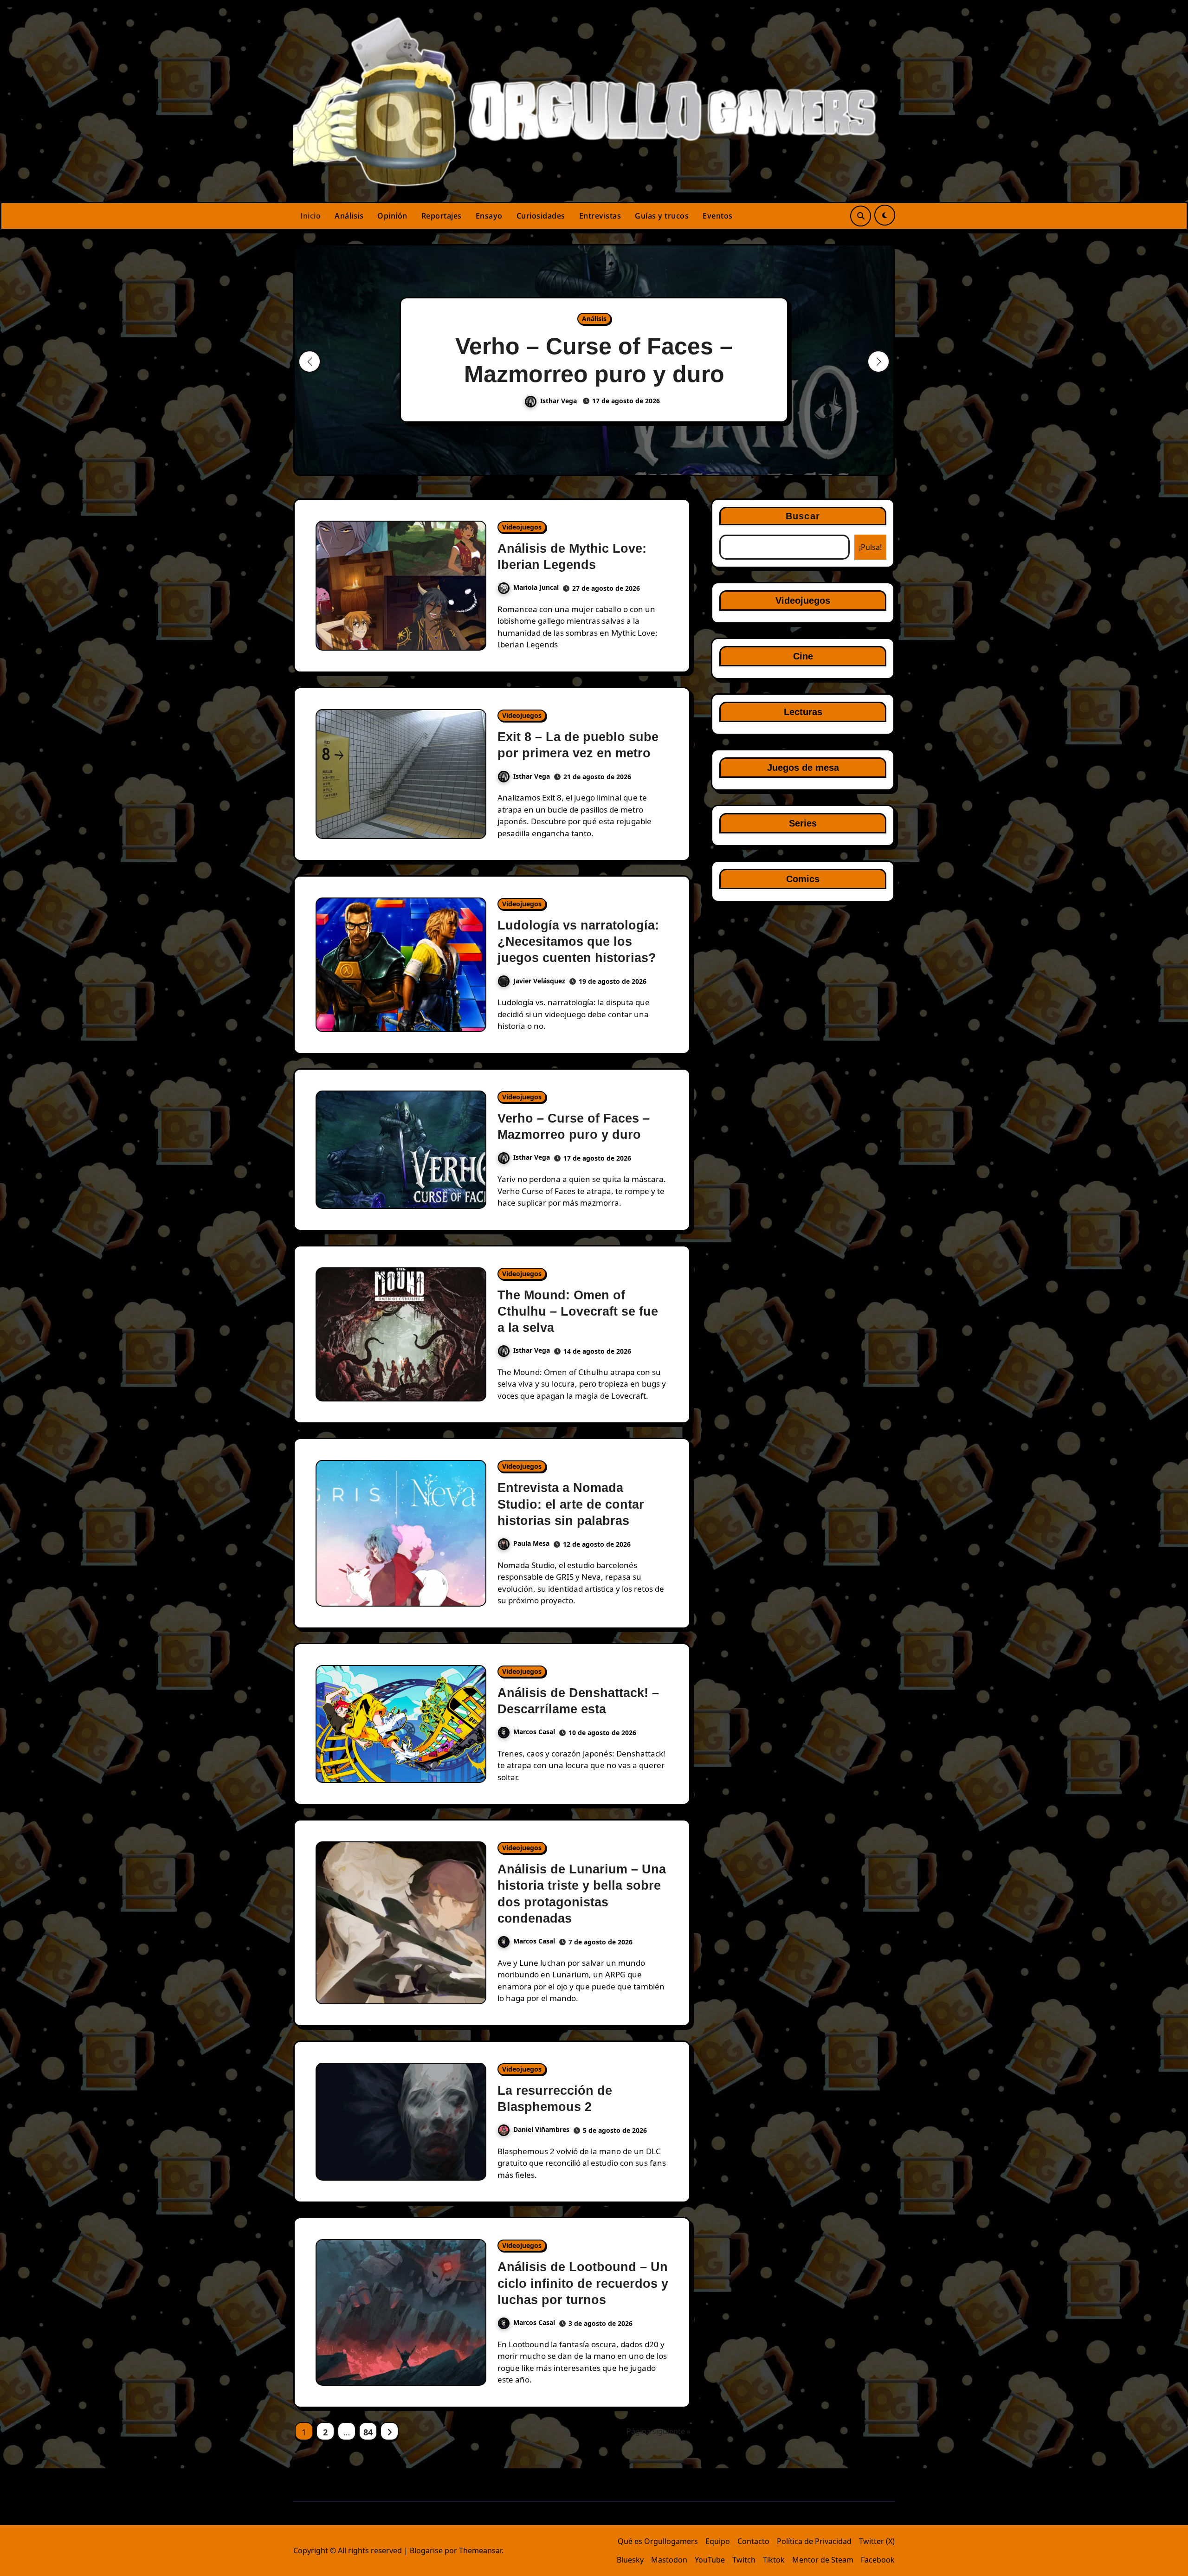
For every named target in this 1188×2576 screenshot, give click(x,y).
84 (368, 2432)
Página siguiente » (659, 2431)
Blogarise (426, 2550)
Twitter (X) (877, 2541)
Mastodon (669, 2560)
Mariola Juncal (536, 587)
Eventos (718, 216)
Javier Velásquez (539, 981)
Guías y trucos (662, 216)
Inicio (310, 216)
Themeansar (480, 2550)
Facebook (878, 2560)
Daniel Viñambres (541, 2129)
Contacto (753, 2541)
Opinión (392, 216)
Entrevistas (600, 216)
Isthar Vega (559, 401)
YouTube (710, 2560)
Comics (803, 879)
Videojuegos (522, 527)
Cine (803, 656)
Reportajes (442, 216)
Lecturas (803, 712)
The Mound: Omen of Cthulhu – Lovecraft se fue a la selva (578, 1311)
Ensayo (489, 216)
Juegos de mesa (803, 768)
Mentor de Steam (823, 2560)
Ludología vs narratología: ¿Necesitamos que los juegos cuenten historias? (578, 942)
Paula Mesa (531, 1543)
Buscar (803, 516)
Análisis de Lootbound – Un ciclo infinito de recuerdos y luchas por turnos (583, 2283)
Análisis (349, 216)
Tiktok (774, 2560)
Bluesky (630, 2560)
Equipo (718, 2541)
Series (803, 823)
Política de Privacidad (814, 2541)
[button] (878, 362)
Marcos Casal (534, 1732)
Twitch (744, 2560)
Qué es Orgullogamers (658, 2541)
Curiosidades (541, 216)
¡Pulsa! (870, 547)
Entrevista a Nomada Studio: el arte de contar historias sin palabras (571, 1504)
